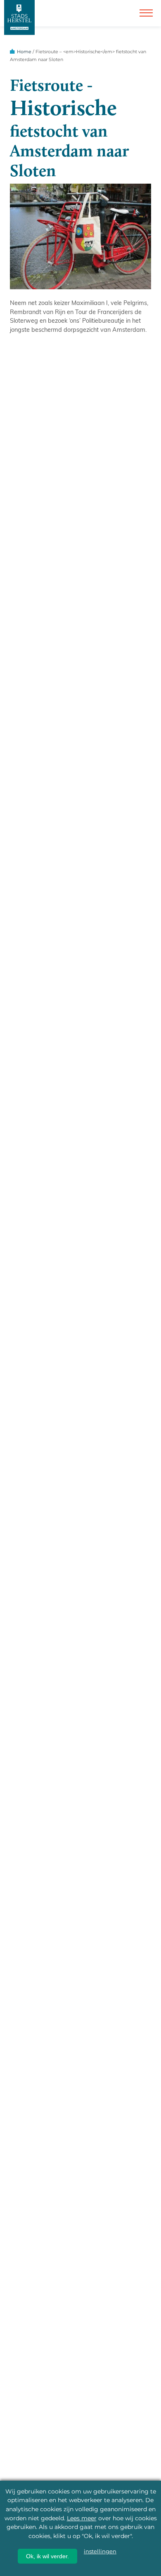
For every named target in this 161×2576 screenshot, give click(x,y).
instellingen (100, 2551)
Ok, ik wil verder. (47, 2556)
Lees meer (82, 2518)
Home (24, 52)
